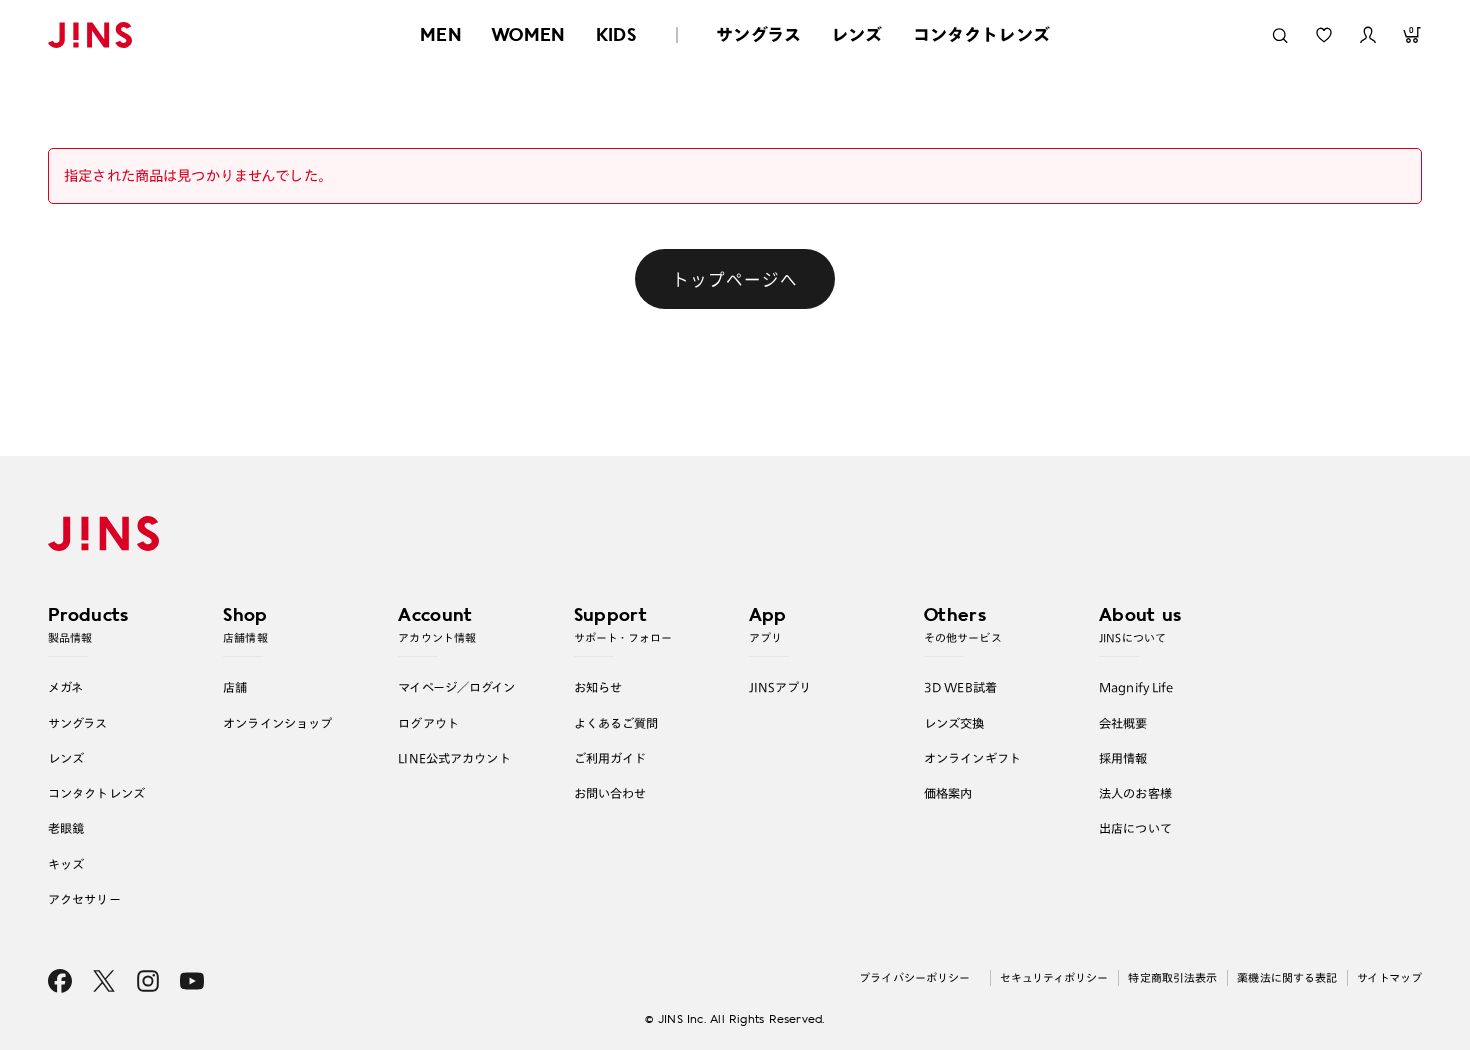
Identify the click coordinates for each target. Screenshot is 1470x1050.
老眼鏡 (66, 828)
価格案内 (948, 793)
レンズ (857, 34)
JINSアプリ (780, 687)
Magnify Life (1136, 687)
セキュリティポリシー (1054, 977)
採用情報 (1123, 758)
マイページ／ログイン (456, 687)
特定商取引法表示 (1172, 977)
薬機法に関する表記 (1287, 977)
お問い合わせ (610, 793)
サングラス (758, 34)
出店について (1135, 828)
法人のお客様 (1135, 793)
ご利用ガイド (610, 758)
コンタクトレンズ (981, 34)
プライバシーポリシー (914, 977)
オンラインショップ (277, 723)
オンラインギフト (972, 758)
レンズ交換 (954, 723)
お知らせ (598, 687)
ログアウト (428, 723)
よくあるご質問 (616, 723)
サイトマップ (1389, 977)
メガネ (65, 687)
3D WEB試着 (960, 687)
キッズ (66, 864)
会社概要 (1123, 723)
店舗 (235, 687)
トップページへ (735, 279)
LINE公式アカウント (454, 758)
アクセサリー (84, 899)
